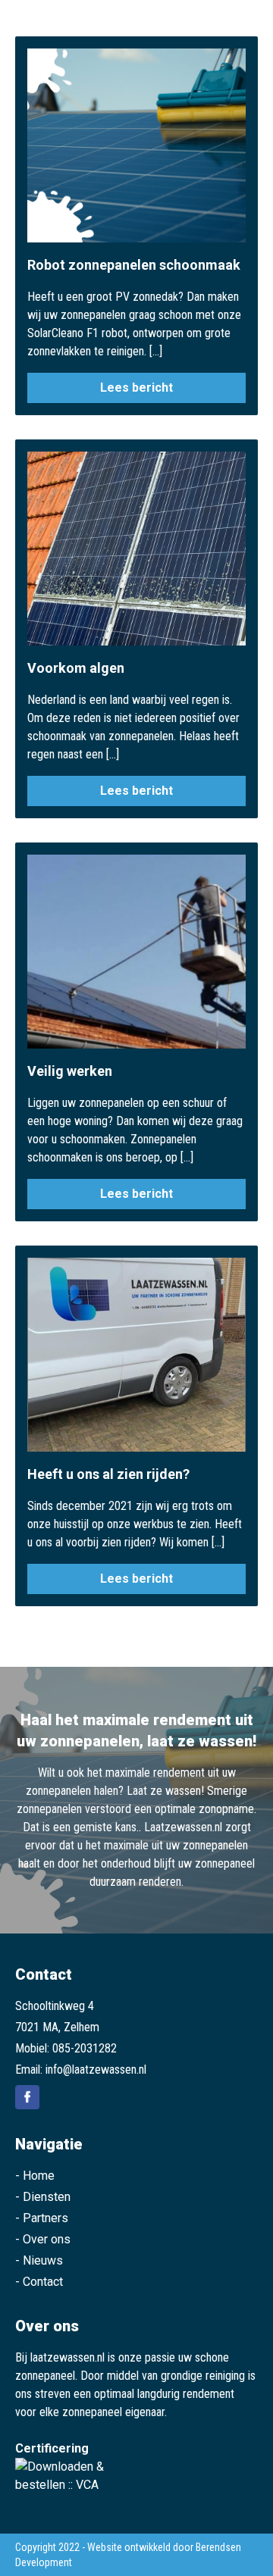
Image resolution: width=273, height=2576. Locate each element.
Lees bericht (136, 388)
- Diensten (43, 2197)
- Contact (39, 2282)
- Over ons (43, 2239)
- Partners (42, 2218)
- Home (35, 2176)
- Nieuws (39, 2260)
